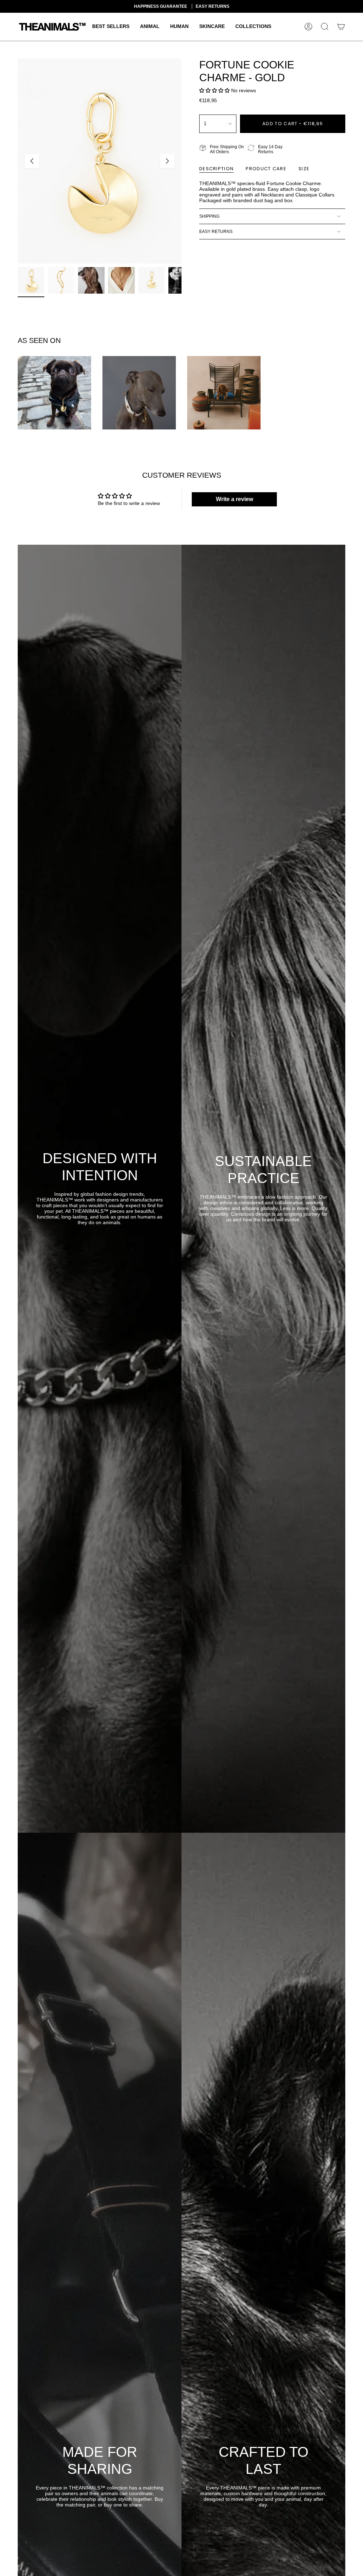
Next (167, 161)
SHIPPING (209, 216)
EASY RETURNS (216, 232)
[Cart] (341, 27)
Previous (32, 161)
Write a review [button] (234, 499)
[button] (111, 27)
